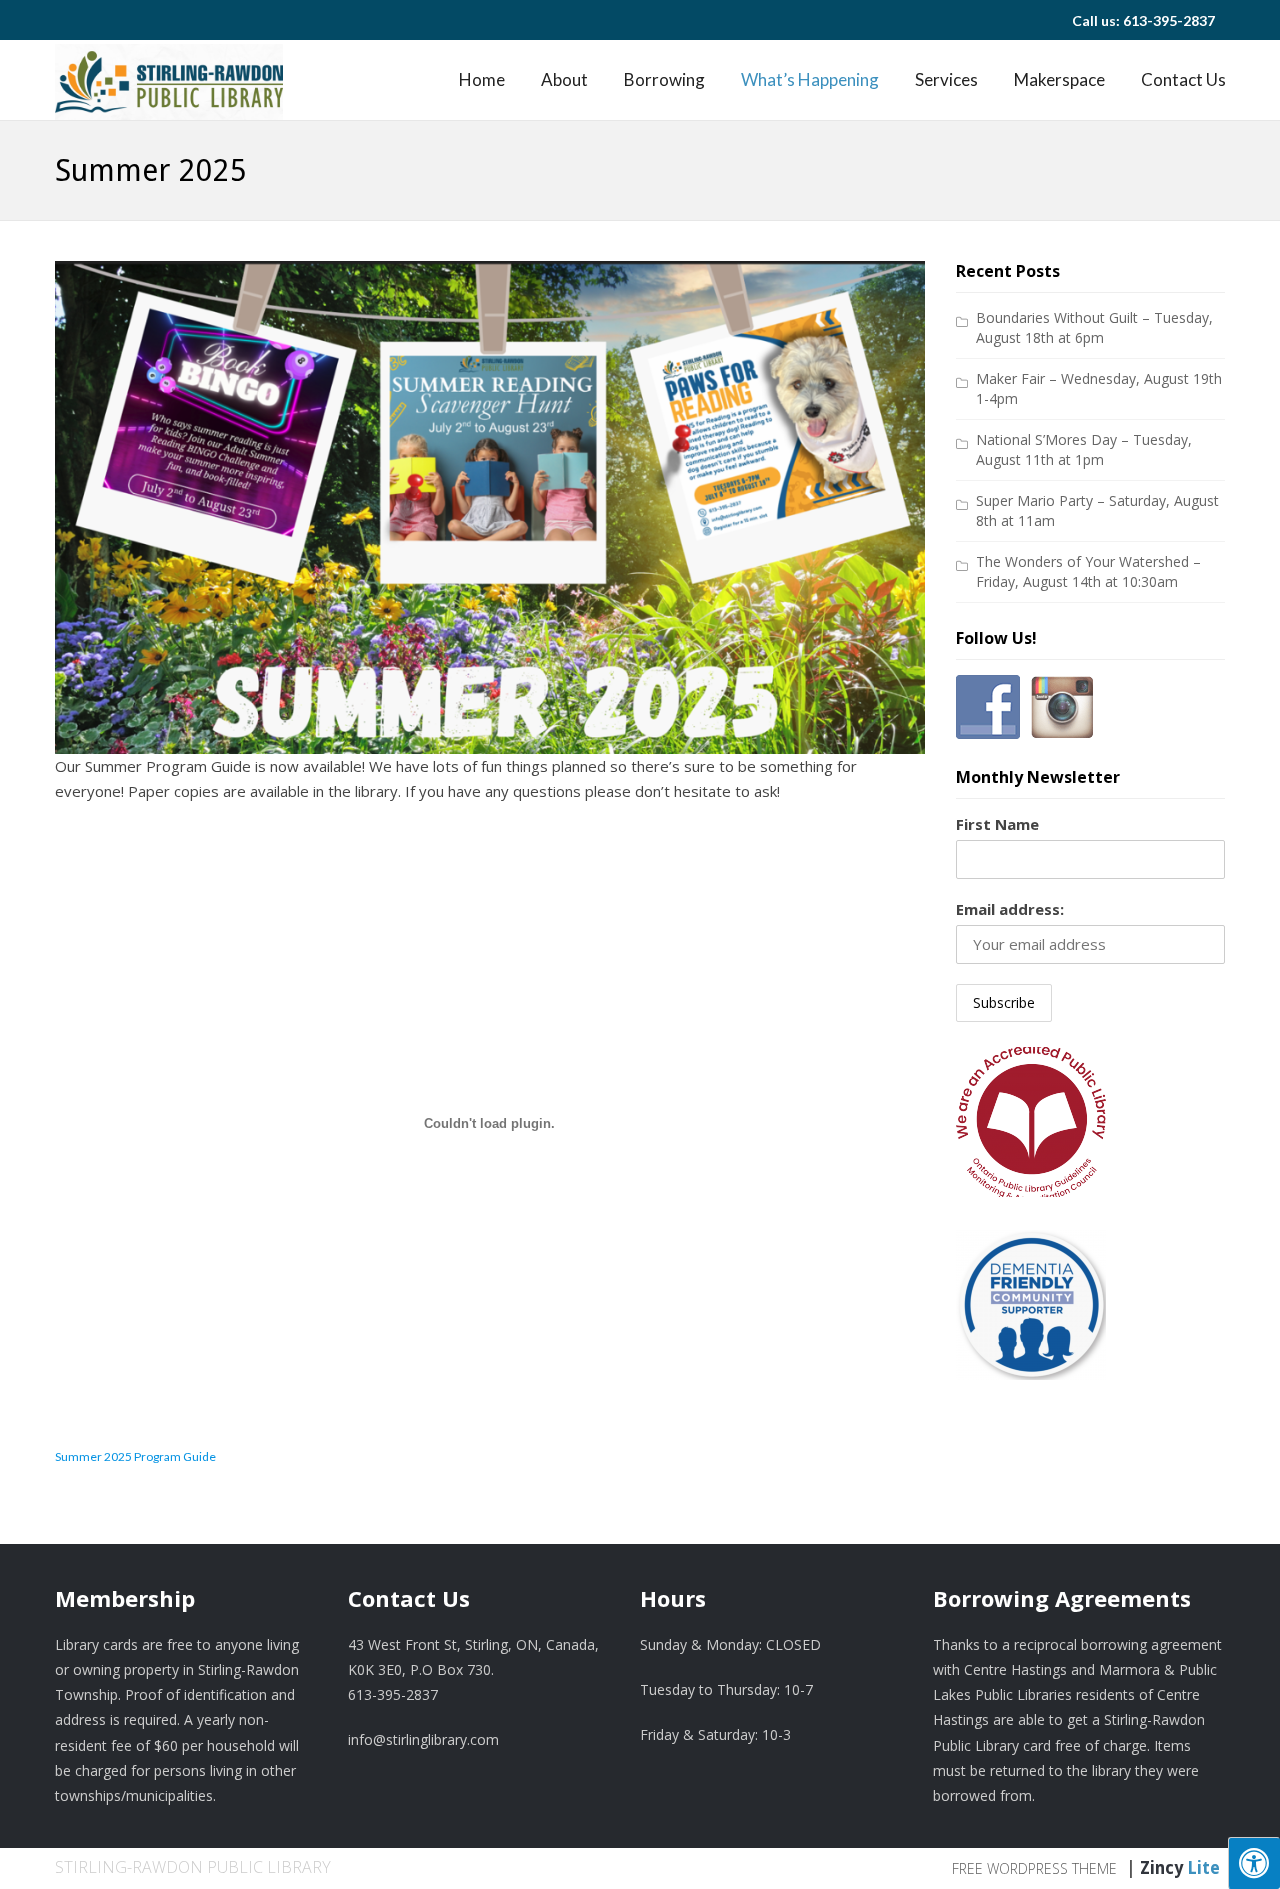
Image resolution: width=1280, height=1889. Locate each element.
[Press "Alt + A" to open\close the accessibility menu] (1254, 1863)
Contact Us (1183, 79)
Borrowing (664, 79)
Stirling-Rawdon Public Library (193, 1867)
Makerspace (1059, 79)
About (564, 79)
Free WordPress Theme (1034, 1868)
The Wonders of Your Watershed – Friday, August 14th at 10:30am (1088, 571)
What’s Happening (810, 79)
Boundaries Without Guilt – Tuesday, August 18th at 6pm (1094, 327)
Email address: (1010, 909)
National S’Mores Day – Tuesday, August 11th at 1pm (1084, 449)
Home (482, 79)
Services (946, 79)
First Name (997, 824)
